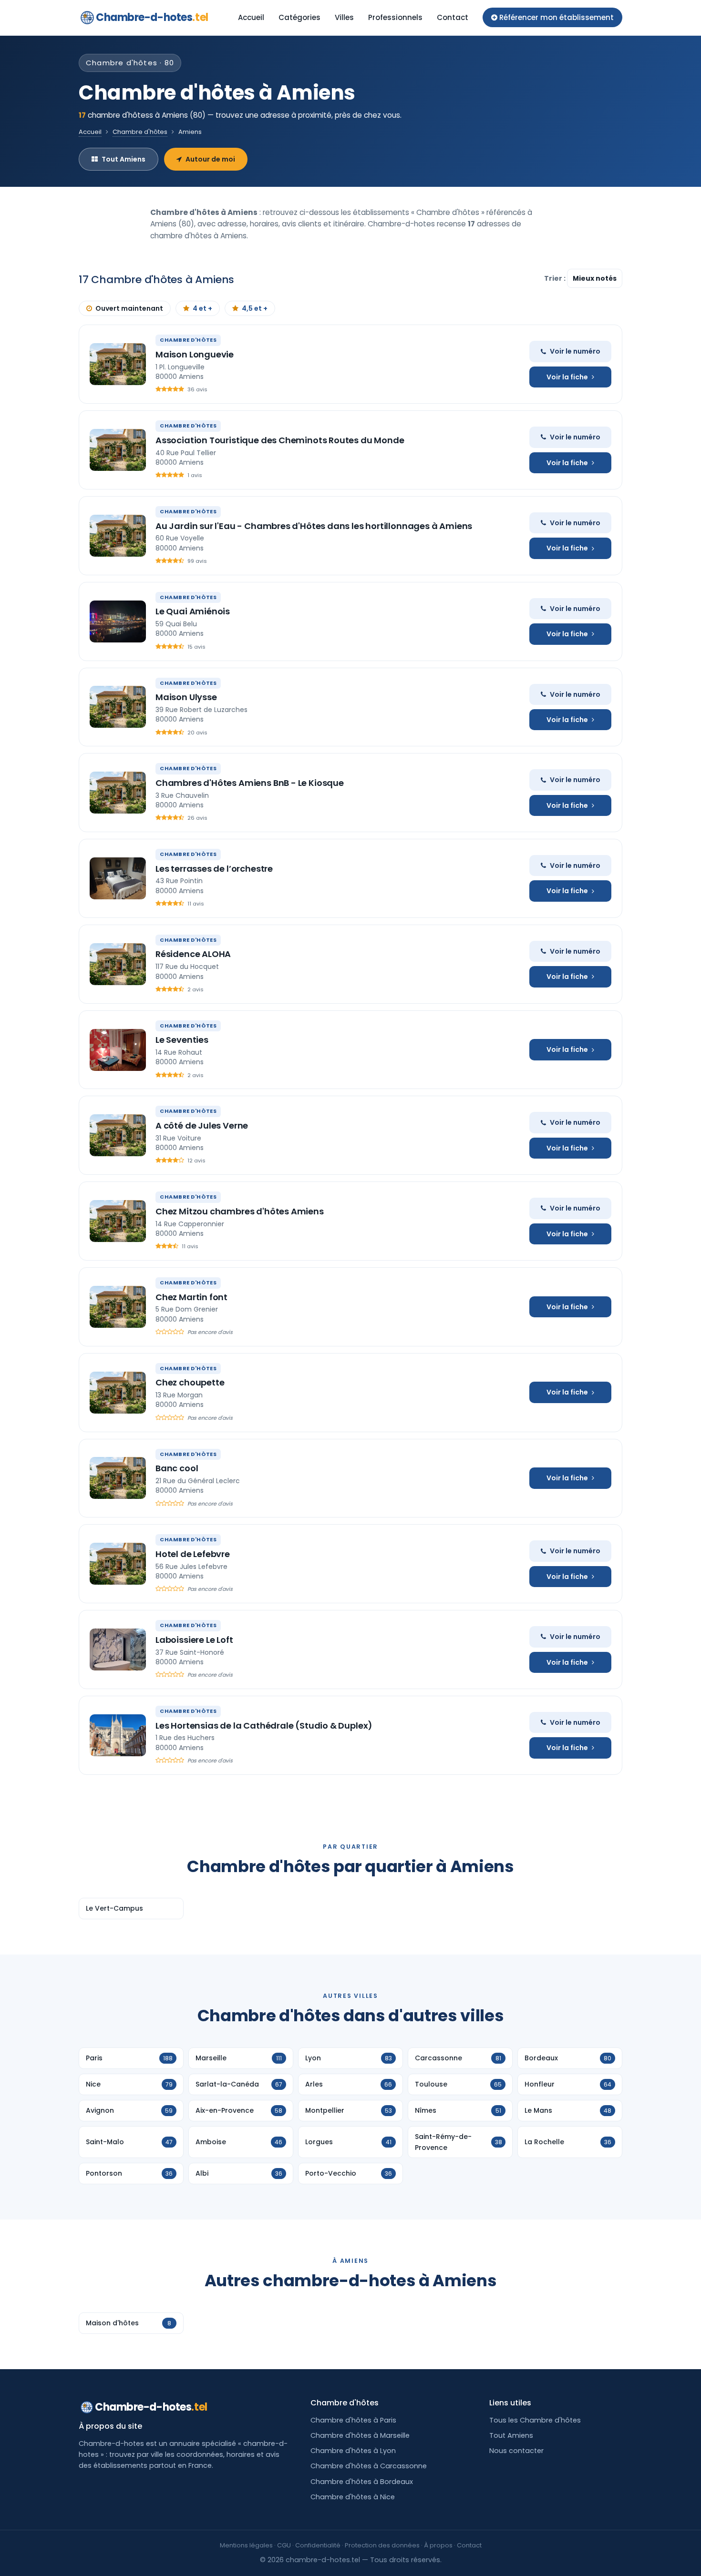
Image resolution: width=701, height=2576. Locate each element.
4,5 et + (255, 308)
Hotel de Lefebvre (193, 1554)
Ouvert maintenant (129, 308)
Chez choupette (190, 1382)
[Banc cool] (118, 1478)
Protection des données (382, 2545)
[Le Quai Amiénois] (118, 621)
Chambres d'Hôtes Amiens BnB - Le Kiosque (250, 783)
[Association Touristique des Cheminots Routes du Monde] (118, 450)
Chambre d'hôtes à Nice (353, 2497)
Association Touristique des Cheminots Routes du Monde (280, 440)
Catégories (299, 17)
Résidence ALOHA (193, 954)
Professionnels (395, 17)
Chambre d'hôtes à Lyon (353, 2451)
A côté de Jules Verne (202, 1125)
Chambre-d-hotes (152, 17)
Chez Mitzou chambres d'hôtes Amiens (240, 1211)
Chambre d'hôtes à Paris (353, 2420)
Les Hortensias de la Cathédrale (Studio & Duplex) (264, 1726)
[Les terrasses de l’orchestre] (118, 878)
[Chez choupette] (118, 1393)
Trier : (556, 278)
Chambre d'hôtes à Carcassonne (369, 2466)
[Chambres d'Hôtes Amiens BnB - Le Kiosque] (118, 793)
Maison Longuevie (195, 354)
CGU (284, 2545)
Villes (344, 17)
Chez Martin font (191, 1297)
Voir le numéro (575, 351)
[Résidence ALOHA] (118, 964)
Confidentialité (318, 2545)
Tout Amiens (124, 159)
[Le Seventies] (118, 1050)
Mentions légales (246, 2545)
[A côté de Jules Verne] (118, 1135)
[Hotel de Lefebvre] (118, 1564)
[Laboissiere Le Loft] (118, 1649)
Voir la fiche (567, 377)
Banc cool (177, 1468)
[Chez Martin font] (118, 1307)
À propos (438, 2545)
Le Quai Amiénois (193, 611)
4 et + (202, 308)
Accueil (251, 17)
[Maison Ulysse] (118, 707)
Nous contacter (516, 2451)
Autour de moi (210, 159)
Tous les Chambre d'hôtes (535, 2420)
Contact (453, 17)
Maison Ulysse (186, 697)
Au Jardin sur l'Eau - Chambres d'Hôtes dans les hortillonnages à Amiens (314, 526)
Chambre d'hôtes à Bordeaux (362, 2482)
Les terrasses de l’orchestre (214, 869)
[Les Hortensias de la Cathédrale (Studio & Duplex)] (118, 1735)
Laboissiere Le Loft (194, 1640)
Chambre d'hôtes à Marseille (360, 2435)
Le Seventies (182, 1040)
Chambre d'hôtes (140, 132)
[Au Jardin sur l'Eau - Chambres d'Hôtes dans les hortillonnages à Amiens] (118, 536)
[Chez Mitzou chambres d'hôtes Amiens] (118, 1221)
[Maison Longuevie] (118, 364)
